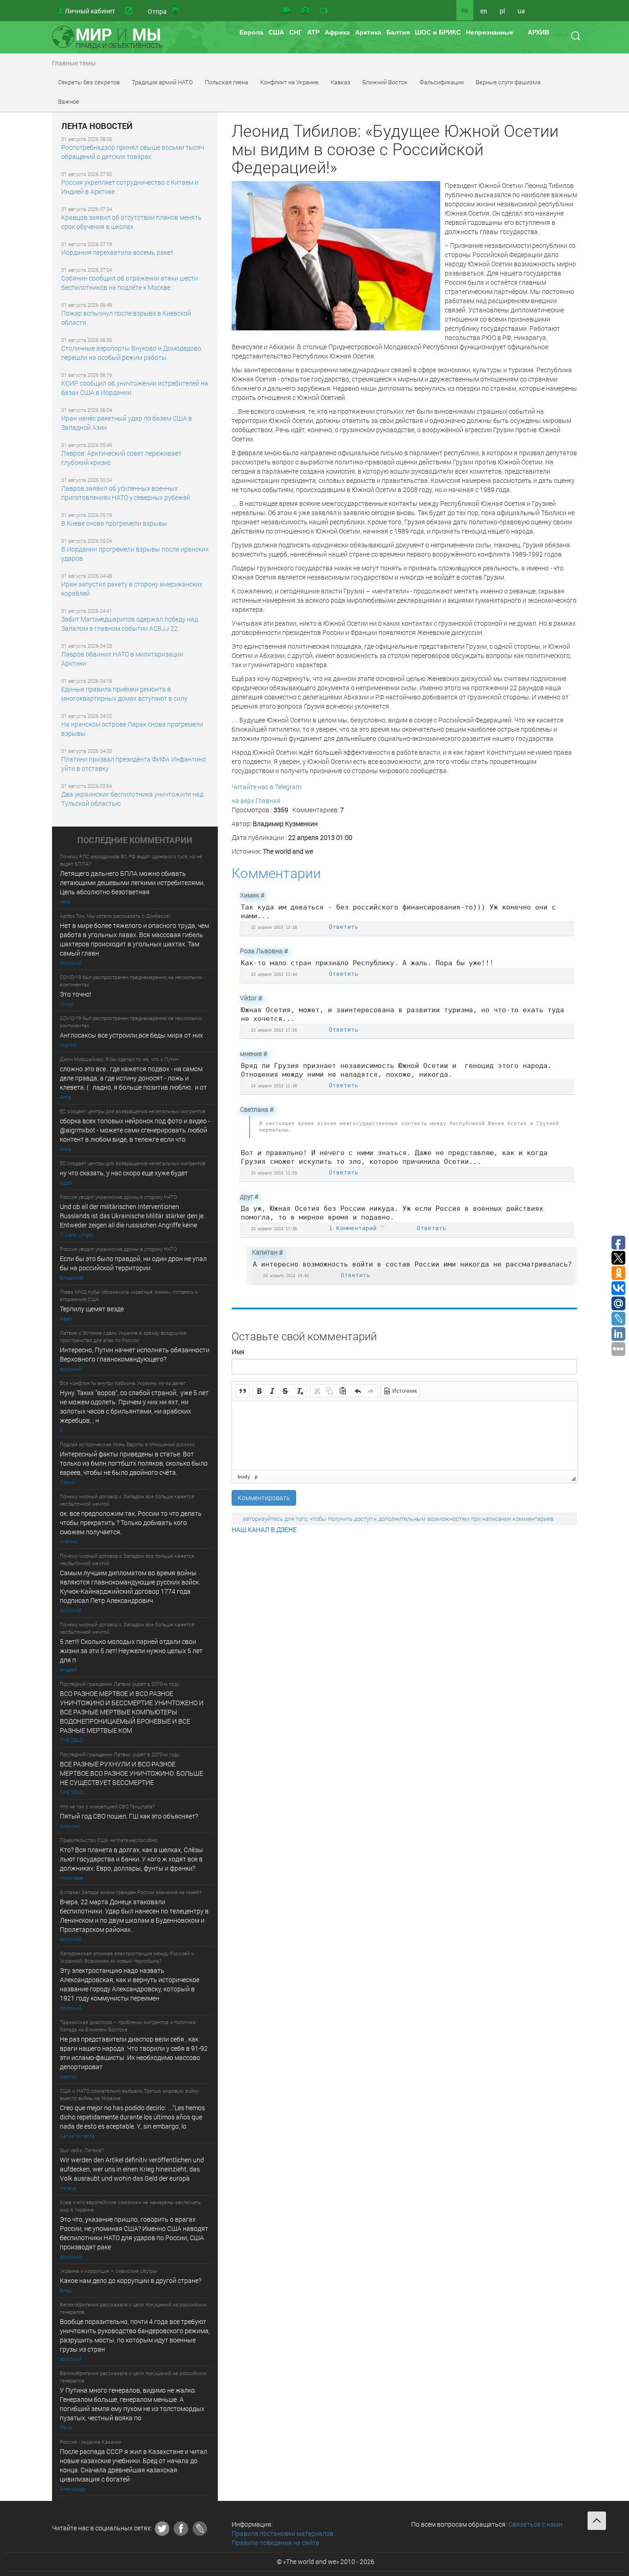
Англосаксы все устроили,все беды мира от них (131, 1035)
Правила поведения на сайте (275, 2543)
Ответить (344, 927)
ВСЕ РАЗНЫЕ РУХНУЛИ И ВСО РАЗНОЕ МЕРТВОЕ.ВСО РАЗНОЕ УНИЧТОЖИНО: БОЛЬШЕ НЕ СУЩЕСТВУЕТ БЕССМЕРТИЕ (131, 1773)
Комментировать (264, 1498)
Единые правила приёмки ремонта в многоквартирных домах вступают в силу (124, 694)
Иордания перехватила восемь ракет (117, 252)
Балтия (398, 32)
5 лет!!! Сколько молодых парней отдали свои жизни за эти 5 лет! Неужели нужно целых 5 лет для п (132, 1651)
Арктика (368, 32)
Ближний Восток (385, 82)
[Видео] (286, 11)
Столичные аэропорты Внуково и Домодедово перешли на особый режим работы (131, 353)
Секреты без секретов (89, 82)
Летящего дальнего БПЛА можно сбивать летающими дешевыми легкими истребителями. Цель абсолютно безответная (132, 883)
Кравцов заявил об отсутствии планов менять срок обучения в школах (131, 222)
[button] (243, 1391)
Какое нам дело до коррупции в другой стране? (131, 2280)
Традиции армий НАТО (162, 82)
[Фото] (305, 11)
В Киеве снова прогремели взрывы (114, 523)
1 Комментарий (355, 1228)
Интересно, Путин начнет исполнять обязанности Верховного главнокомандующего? (135, 1354)
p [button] (256, 1477)
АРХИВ (539, 32)
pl (502, 11)
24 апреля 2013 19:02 (286, 1276)
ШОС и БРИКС (438, 32)
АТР (313, 32)
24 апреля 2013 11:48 (274, 1086)
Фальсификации (442, 82)
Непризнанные (490, 32)
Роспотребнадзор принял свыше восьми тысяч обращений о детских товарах (133, 152)
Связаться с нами (535, 2524)
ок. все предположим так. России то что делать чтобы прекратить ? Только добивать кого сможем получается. (131, 1523)
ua (521, 11)
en (484, 11)
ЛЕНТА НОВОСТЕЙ (97, 126)
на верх (243, 801)
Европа (251, 32)
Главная (268, 801)
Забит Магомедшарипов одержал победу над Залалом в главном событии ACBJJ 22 (130, 624)
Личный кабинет (90, 11)
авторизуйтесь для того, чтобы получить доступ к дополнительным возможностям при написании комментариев (398, 1519)
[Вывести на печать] (176, 11)
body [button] (244, 1477)
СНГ (296, 32)
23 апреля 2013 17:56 (274, 1030)
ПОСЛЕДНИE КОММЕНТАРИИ (135, 840)
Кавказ (341, 82)
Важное (69, 101)
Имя (238, 1352)
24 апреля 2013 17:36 (274, 1229)
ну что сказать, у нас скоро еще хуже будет (124, 1173)
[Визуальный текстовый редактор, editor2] (405, 1436)
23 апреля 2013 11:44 (274, 974)
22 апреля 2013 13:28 (274, 927)
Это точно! (76, 994)
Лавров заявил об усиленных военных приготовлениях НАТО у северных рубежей (126, 493)
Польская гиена (227, 82)
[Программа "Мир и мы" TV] (324, 11)
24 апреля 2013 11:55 (274, 1173)
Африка (337, 32)
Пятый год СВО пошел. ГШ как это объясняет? (129, 1816)
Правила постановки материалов (282, 2533)
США (276, 32)
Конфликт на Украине (289, 82)
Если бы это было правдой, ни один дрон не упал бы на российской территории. (133, 1263)
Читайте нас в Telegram (266, 787)
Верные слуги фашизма (508, 82)
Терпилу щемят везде (92, 1309)
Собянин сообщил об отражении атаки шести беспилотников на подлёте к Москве (130, 283)
